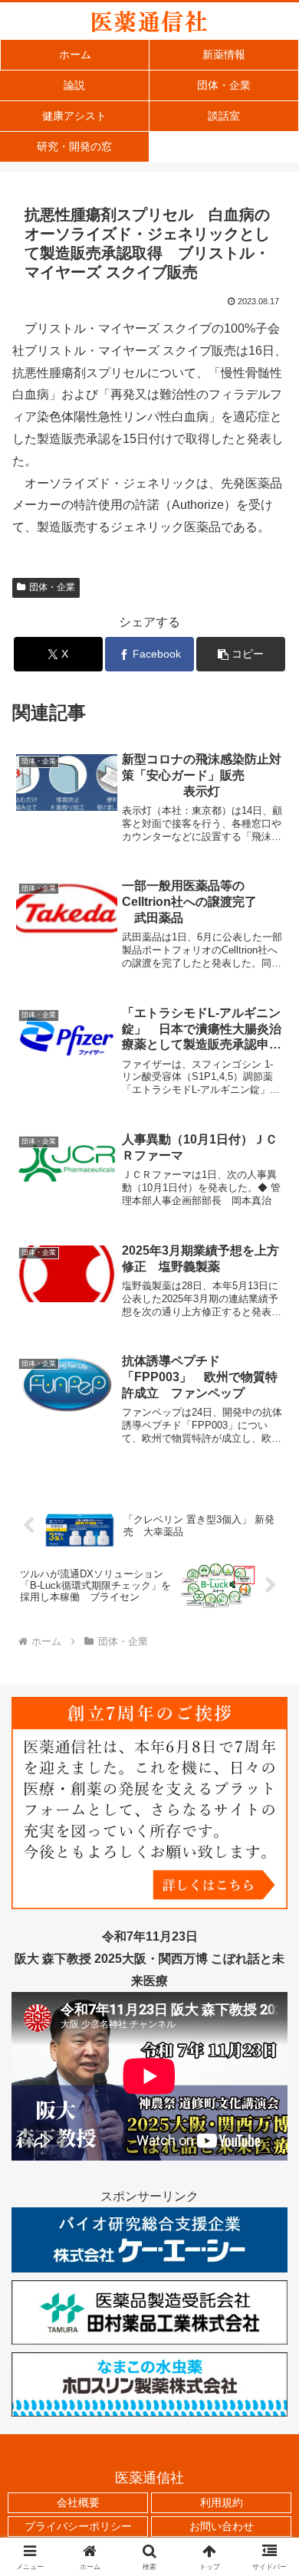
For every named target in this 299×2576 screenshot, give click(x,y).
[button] (241, 654)
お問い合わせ (222, 2526)
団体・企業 (52, 587)
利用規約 (222, 2502)
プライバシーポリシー (78, 2526)
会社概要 (78, 2502)
